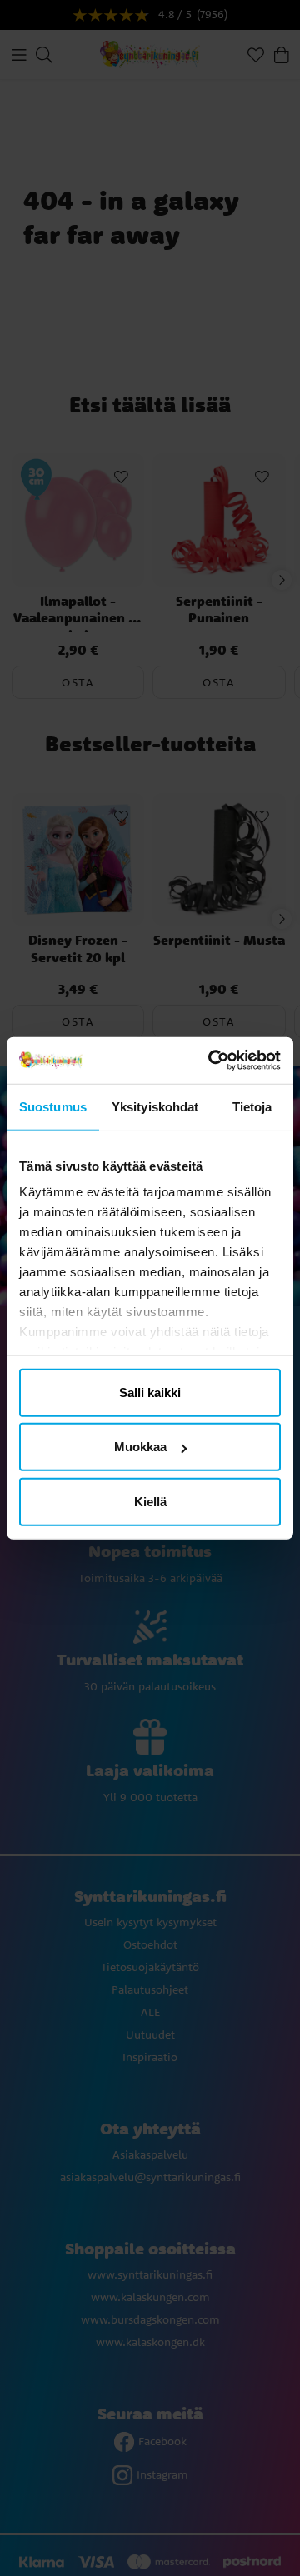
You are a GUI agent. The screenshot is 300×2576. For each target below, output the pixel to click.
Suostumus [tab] (53, 1106)
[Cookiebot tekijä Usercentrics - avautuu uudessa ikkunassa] (212, 1061)
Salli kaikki (150, 1392)
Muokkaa (140, 1447)
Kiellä (150, 1501)
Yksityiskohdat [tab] (155, 1106)
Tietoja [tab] (252, 1106)
